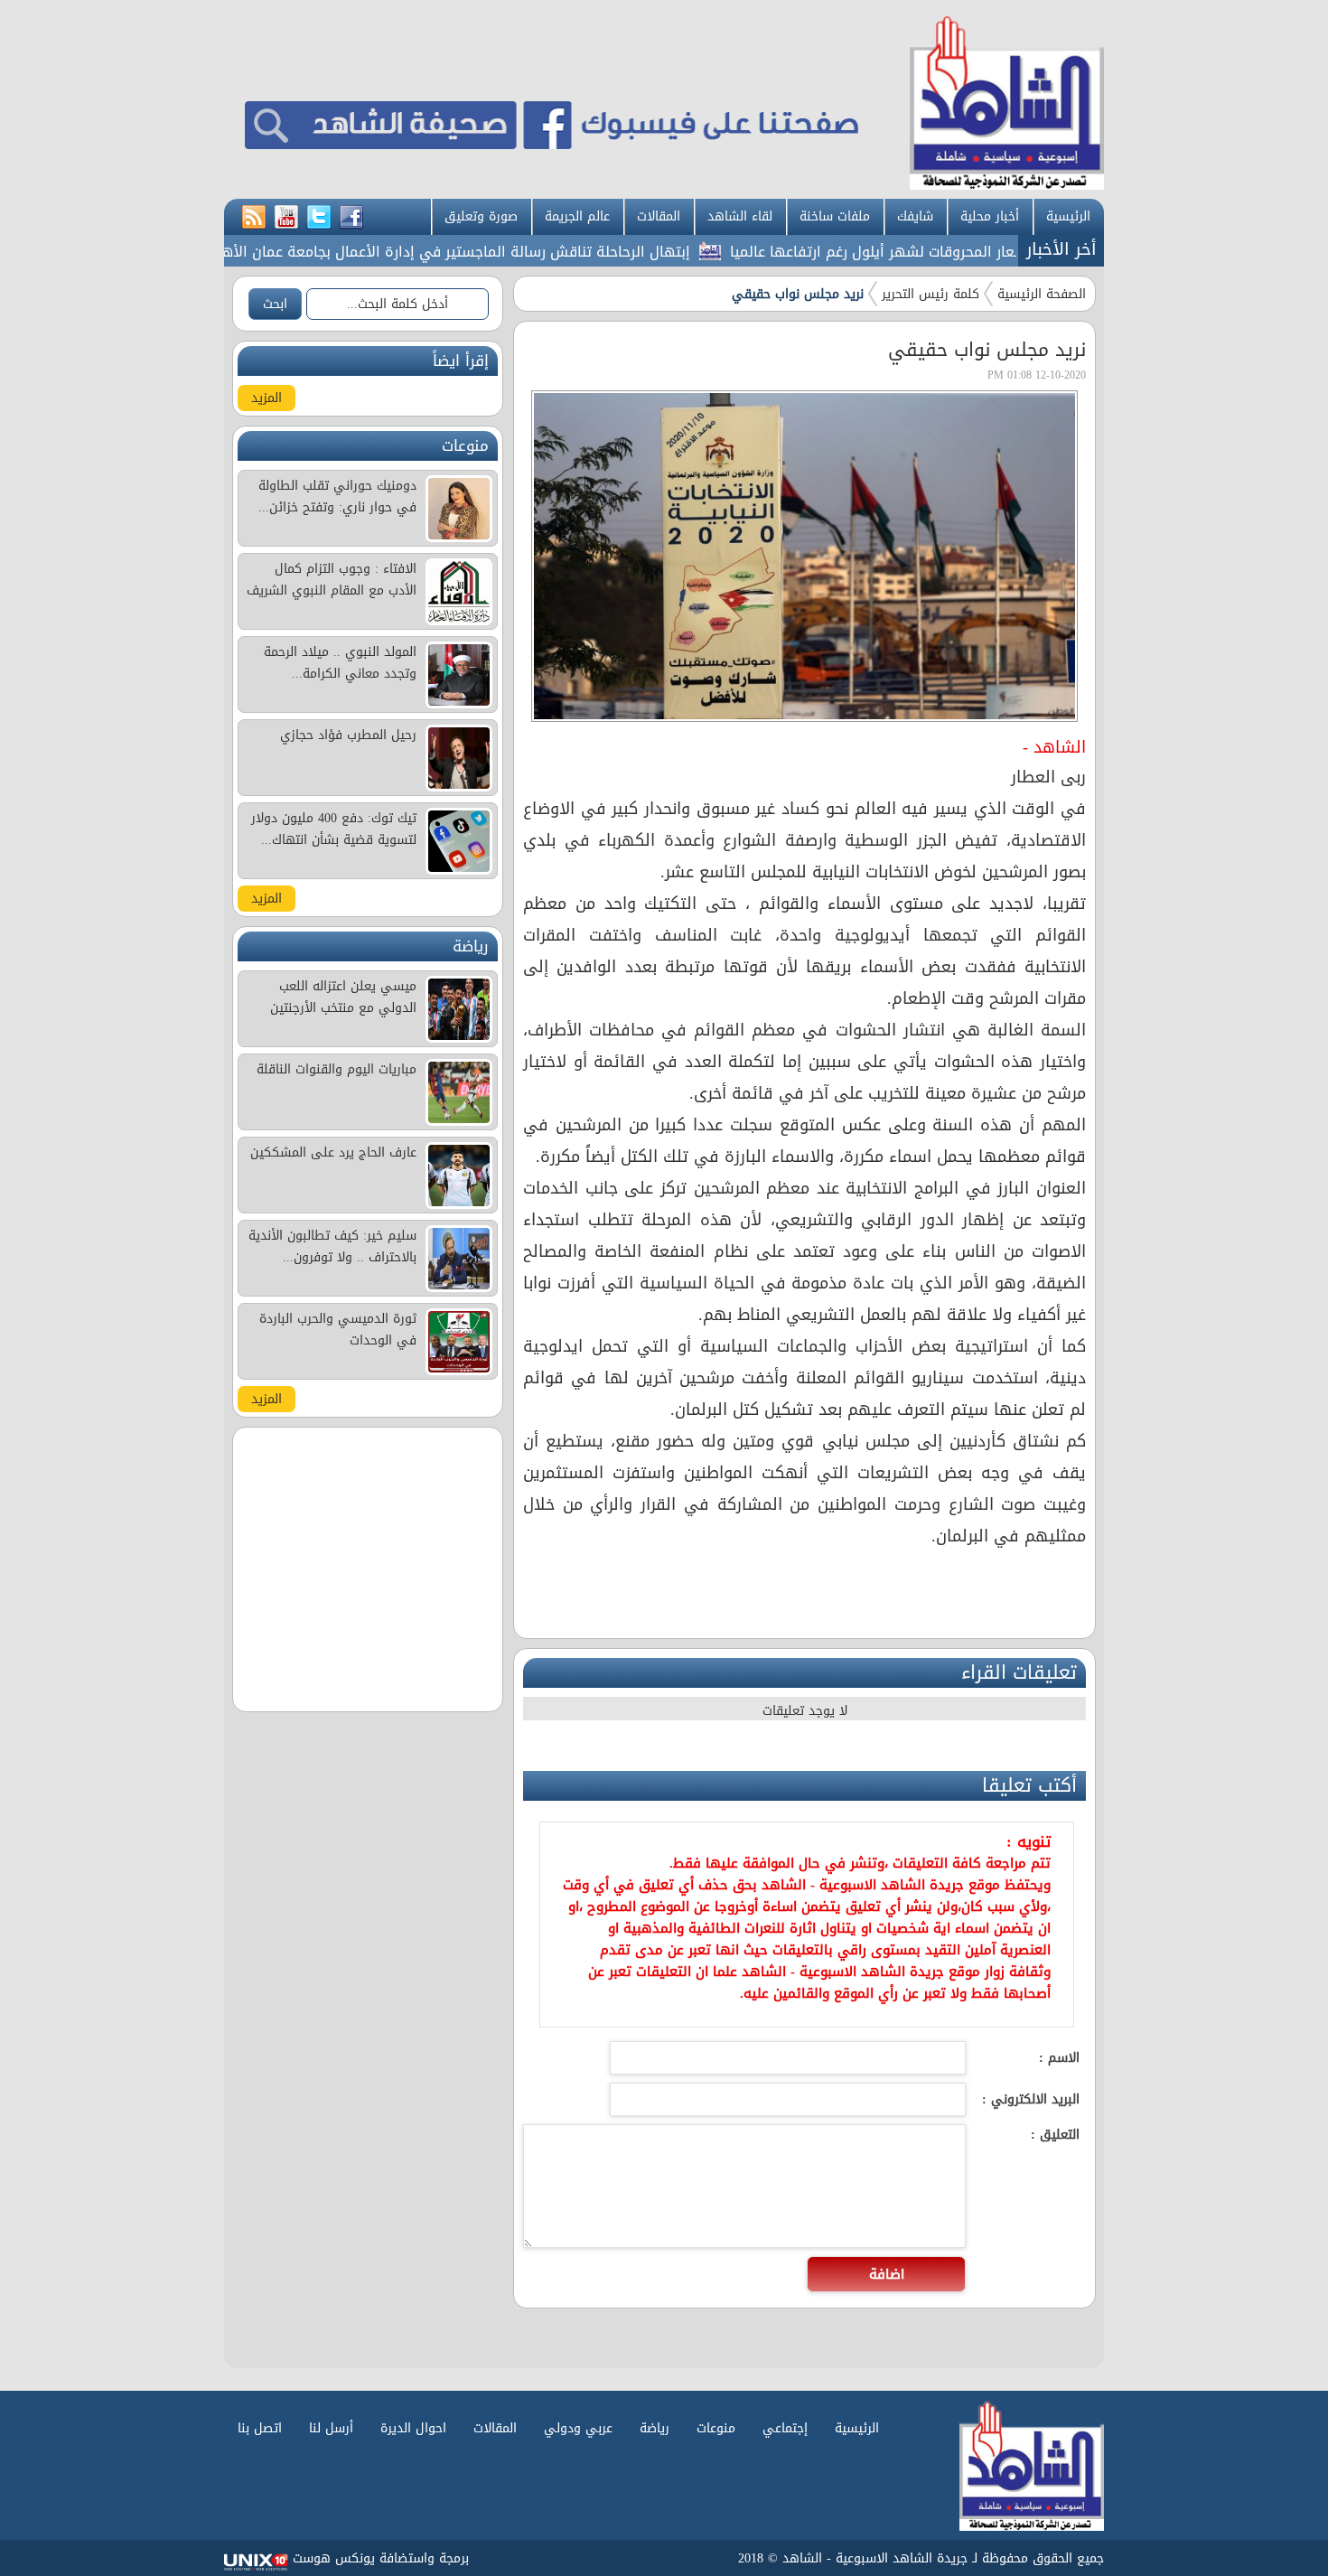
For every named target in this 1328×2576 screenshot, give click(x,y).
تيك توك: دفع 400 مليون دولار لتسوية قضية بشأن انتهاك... (334, 829)
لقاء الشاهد (740, 216)
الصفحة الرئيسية (1042, 294)
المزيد (267, 398)
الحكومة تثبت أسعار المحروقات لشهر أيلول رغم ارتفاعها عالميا (972, 252)
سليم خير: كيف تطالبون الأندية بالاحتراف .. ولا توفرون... (332, 1246)
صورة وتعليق (481, 216)
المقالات (659, 216)
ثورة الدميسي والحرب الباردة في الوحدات (338, 1330)
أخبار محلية (990, 216)
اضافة (887, 2274)
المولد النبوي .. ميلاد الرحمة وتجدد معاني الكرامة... (340, 663)
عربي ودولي (578, 2428)
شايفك (915, 216)
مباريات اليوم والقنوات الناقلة (337, 1069)
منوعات (716, 2428)
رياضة (655, 2428)
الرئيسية (1068, 216)
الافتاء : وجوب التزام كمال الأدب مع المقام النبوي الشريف (332, 580)
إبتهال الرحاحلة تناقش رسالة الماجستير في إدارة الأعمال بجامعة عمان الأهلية (494, 252)
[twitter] (319, 218)
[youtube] (286, 218)
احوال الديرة (413, 2428)
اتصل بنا (260, 2428)
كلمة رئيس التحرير (931, 294)
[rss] (254, 218)
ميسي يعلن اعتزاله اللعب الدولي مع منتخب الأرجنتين (343, 997)
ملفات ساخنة (835, 216)
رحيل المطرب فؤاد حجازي (348, 735)
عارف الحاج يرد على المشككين (333, 1152)
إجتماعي (785, 2428)
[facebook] (351, 218)
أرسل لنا (331, 2428)
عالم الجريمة (577, 216)
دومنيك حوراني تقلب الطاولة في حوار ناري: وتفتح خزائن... (337, 496)
